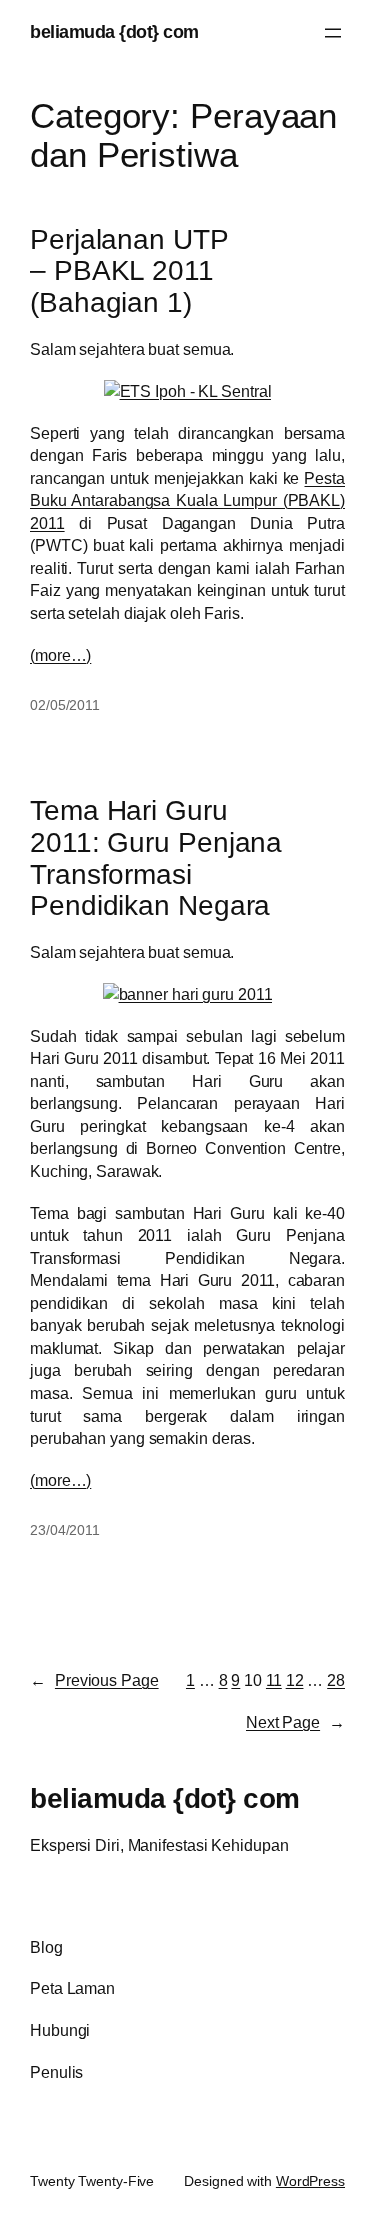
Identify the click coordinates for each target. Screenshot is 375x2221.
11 (274, 1680)
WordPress (310, 2181)
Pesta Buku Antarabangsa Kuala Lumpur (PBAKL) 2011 (187, 500)
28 (336, 1680)
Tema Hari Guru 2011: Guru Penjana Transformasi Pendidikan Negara (156, 858)
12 (295, 1680)
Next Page (295, 1722)
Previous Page (94, 1680)
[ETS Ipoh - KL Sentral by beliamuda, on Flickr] (188, 391)
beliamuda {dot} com (114, 32)
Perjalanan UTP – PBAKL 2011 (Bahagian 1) (129, 271)
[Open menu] (333, 33)
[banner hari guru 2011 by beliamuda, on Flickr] (188, 994)
